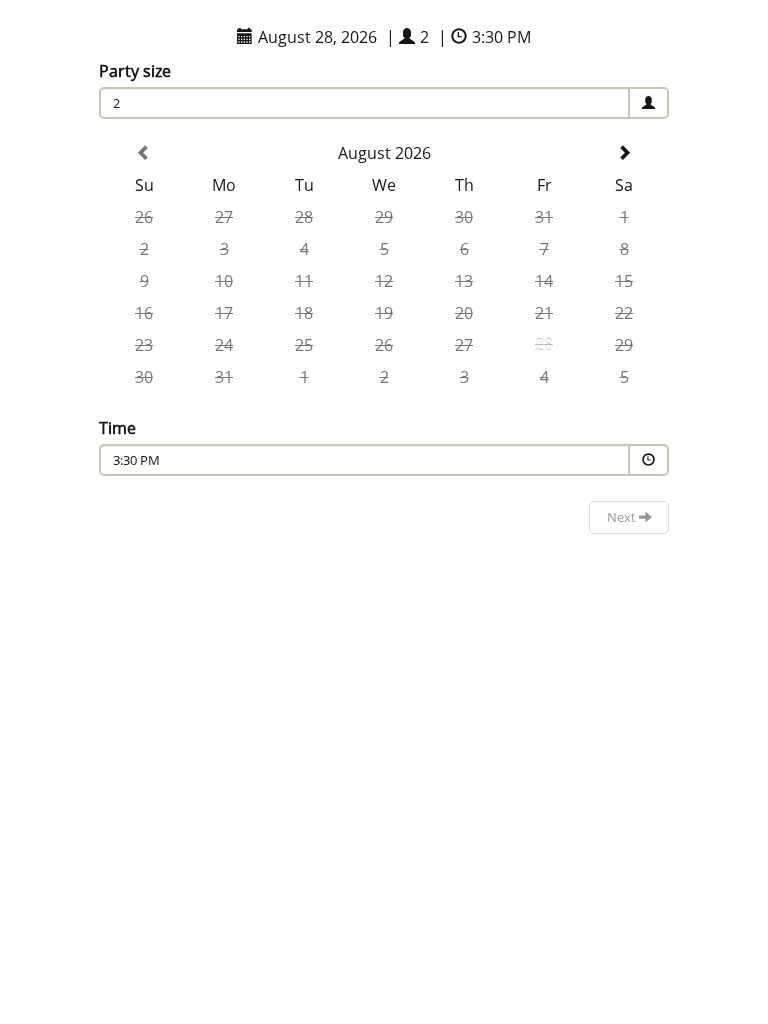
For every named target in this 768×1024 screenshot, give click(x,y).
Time (117, 428)
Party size (135, 71)
